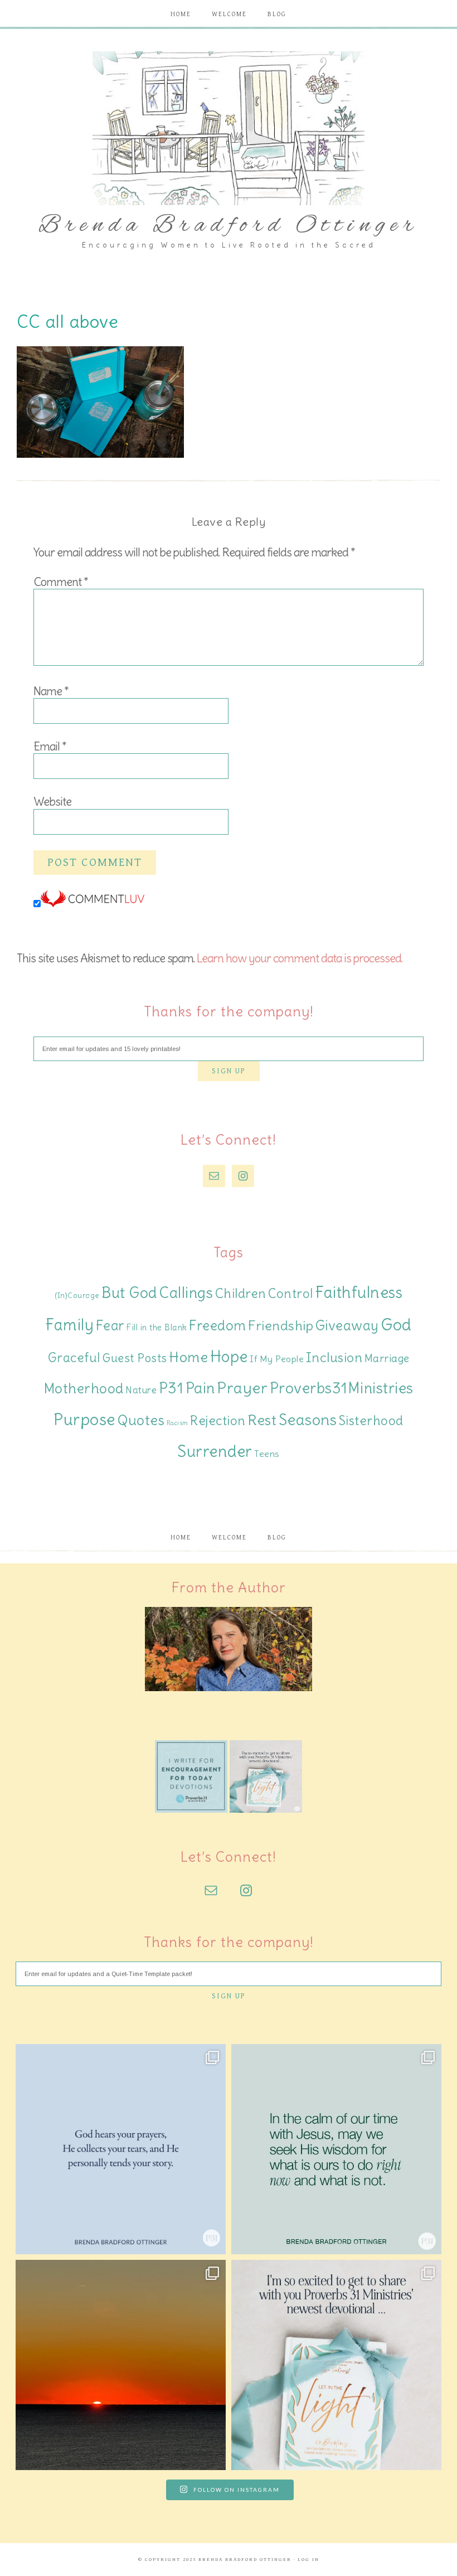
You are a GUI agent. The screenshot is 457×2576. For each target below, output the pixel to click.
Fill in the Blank (157, 1327)
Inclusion (334, 1357)
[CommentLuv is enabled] (93, 904)
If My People (277, 1359)
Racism (178, 1423)
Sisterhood (371, 1420)
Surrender (215, 1451)
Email (50, 746)
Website (52, 802)
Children (241, 1293)
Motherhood (84, 1389)
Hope (229, 1357)
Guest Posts (135, 1358)
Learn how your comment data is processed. (300, 958)
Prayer (242, 1388)
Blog (277, 1538)
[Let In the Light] (266, 1810)
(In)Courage (77, 1296)
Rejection (218, 1420)
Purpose (85, 1419)
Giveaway (347, 1326)
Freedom (218, 1326)
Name (51, 691)
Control (291, 1294)
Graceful (74, 1358)
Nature (141, 1390)
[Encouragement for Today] (191, 1810)
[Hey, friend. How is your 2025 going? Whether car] (336, 2365)
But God (129, 1293)
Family (69, 1325)
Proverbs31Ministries (342, 1388)
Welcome (229, 1538)
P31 (171, 1388)
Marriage (387, 1358)
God (396, 1325)
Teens (267, 1454)
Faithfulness (359, 1292)
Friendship (281, 1326)
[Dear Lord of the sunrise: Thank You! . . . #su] (121, 2365)
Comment (61, 582)
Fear (110, 1325)
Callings (186, 1293)
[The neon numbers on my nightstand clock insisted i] (336, 2149)
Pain (200, 1388)
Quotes (141, 1420)
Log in (308, 2560)
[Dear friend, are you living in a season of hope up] (121, 2149)
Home (188, 1357)
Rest (262, 1420)
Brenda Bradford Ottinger (229, 226)
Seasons (308, 1420)
